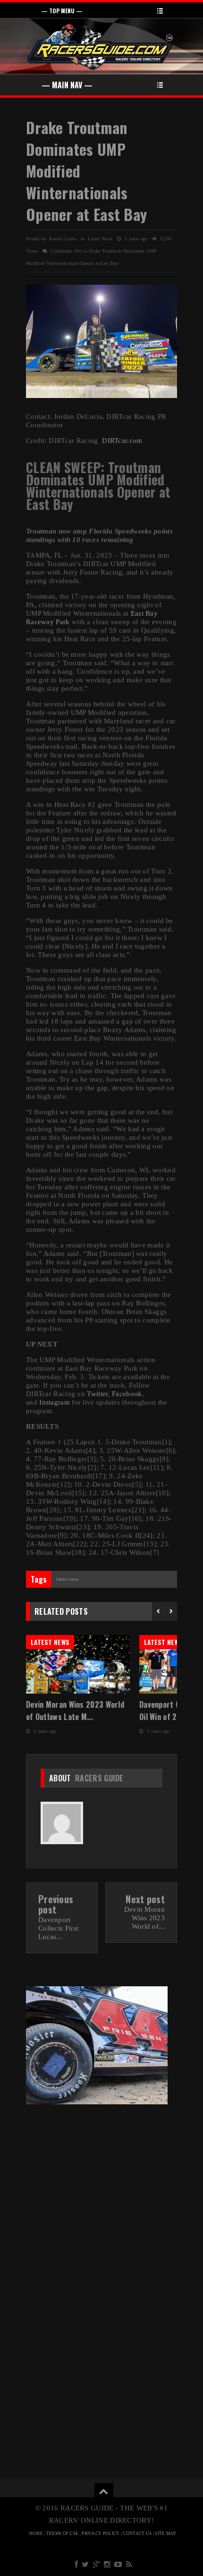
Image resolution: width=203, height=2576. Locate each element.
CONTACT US (137, 2534)
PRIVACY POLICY (101, 2534)
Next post (145, 1899)
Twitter (97, 1394)
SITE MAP (165, 2534)
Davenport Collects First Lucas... (58, 1928)
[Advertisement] (101, 2182)
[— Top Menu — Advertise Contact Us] (101, 10)
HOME (36, 2534)
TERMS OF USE (63, 2534)
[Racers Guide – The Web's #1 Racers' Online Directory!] (101, 46)
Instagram (55, 1402)
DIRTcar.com (122, 441)
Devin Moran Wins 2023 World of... (144, 1918)
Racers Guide (99, 1778)
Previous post (56, 1904)
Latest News (100, 239)
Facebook (127, 1394)
